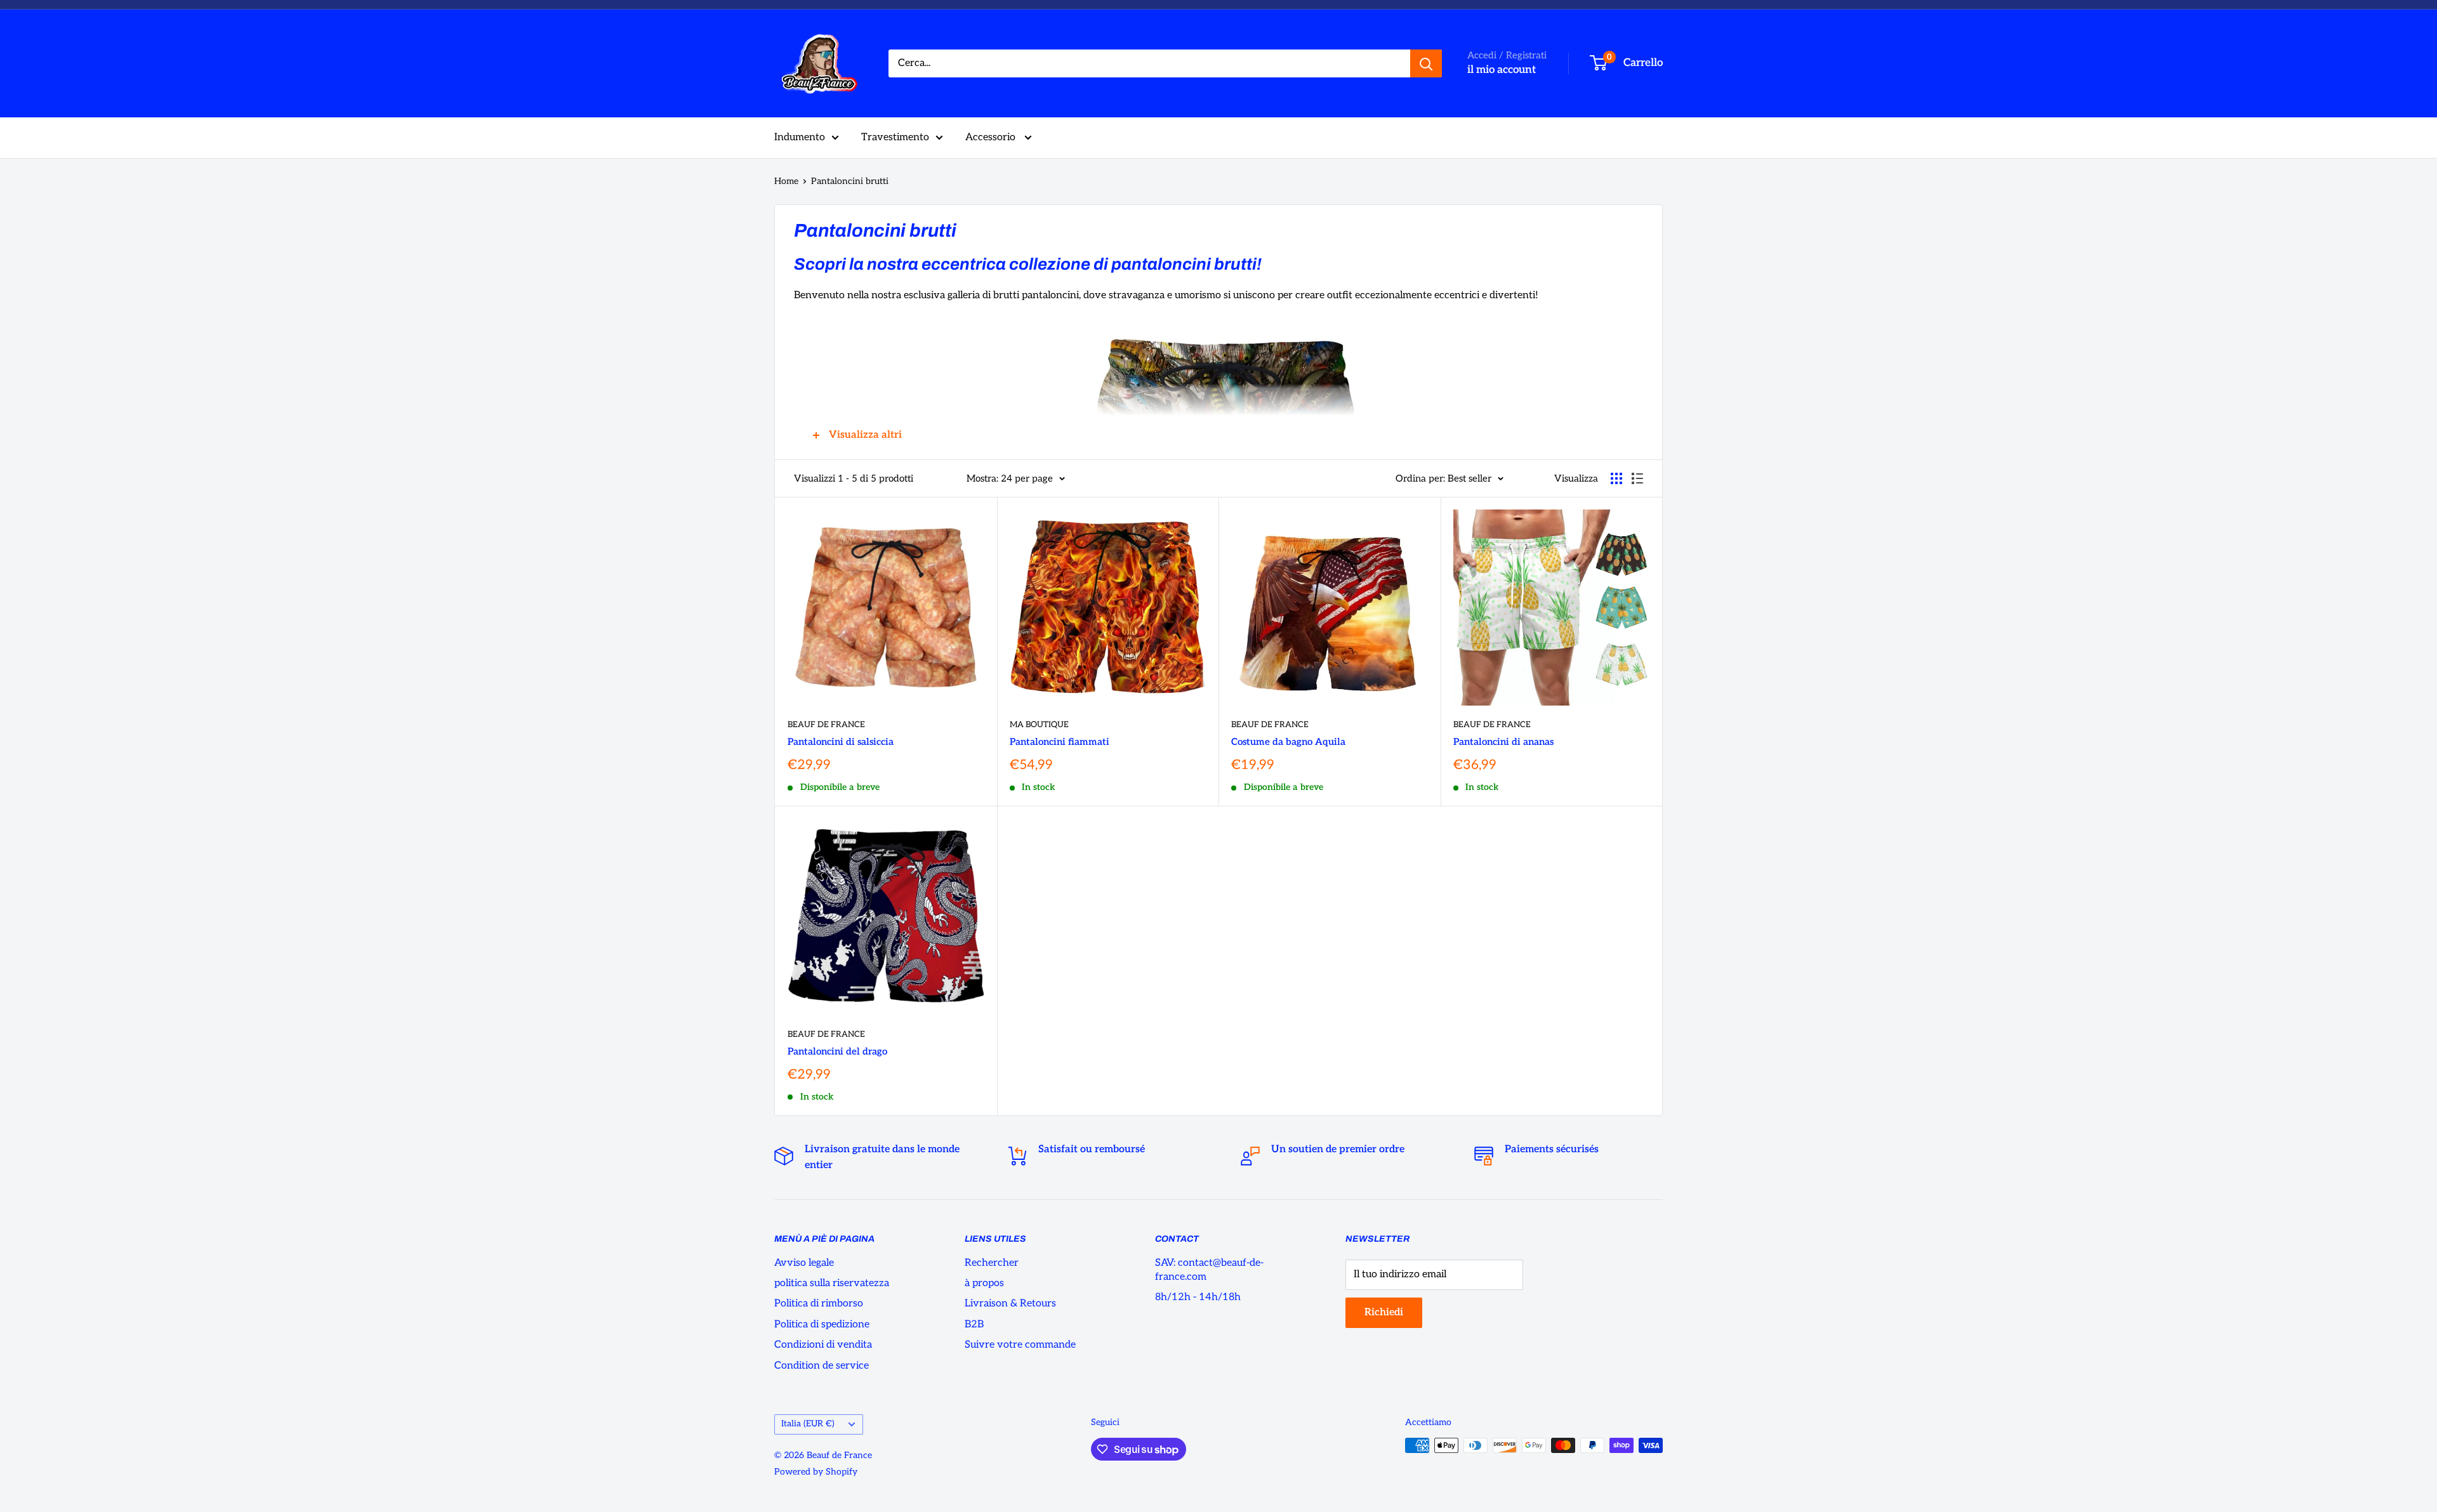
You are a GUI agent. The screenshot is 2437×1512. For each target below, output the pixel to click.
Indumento (800, 137)
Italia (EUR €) (808, 1424)
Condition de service (822, 1366)
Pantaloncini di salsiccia (841, 742)
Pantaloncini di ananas (1503, 742)
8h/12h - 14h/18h (1198, 1297)
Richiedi (1384, 1312)
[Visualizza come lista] (1637, 478)
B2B (974, 1325)
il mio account (1502, 70)
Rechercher (992, 1263)
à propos (984, 1283)
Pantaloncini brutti (850, 181)
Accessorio (992, 137)
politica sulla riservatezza (832, 1283)
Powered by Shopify (816, 1472)
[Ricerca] (1426, 63)
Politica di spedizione (822, 1325)
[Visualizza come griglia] (1616, 478)
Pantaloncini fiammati (1060, 742)
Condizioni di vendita (823, 1345)
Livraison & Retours (1010, 1304)
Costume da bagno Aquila (1288, 742)
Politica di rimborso (819, 1304)
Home (786, 181)
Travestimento (895, 137)
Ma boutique (1039, 725)
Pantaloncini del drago (837, 1051)
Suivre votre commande (1020, 1345)
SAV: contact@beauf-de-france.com (1209, 1270)
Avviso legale (804, 1263)
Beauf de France (826, 725)
